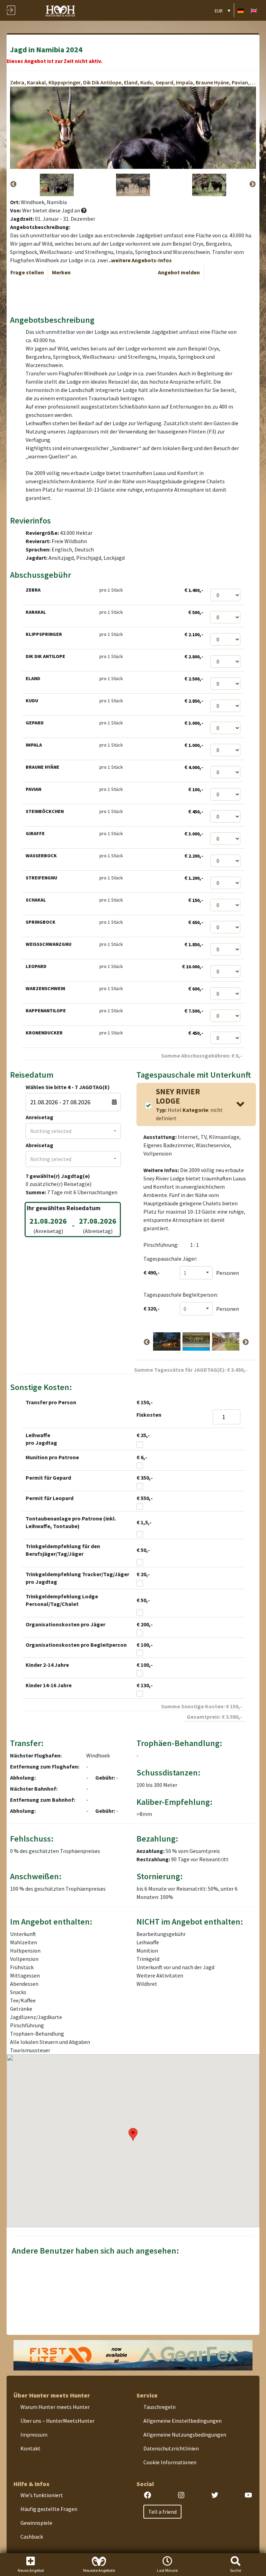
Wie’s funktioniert (42, 2495)
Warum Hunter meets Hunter (55, 2407)
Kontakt (30, 2448)
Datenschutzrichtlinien (171, 2448)
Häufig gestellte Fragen (49, 2509)
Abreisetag (39, 1145)
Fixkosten (149, 1415)
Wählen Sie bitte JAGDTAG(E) (68, 1087)
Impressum (34, 2435)
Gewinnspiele (36, 2523)
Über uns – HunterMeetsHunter (57, 2421)
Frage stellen (27, 272)
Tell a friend (162, 2512)
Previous (14, 184)
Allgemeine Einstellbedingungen (183, 2421)
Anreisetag (39, 1117)
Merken (61, 272)
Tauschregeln (159, 2407)
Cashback (32, 2537)
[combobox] (73, 1131)
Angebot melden (179, 272)
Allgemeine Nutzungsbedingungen (185, 2435)
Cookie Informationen (170, 2462)
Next (252, 184)
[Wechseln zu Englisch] (254, 10)
